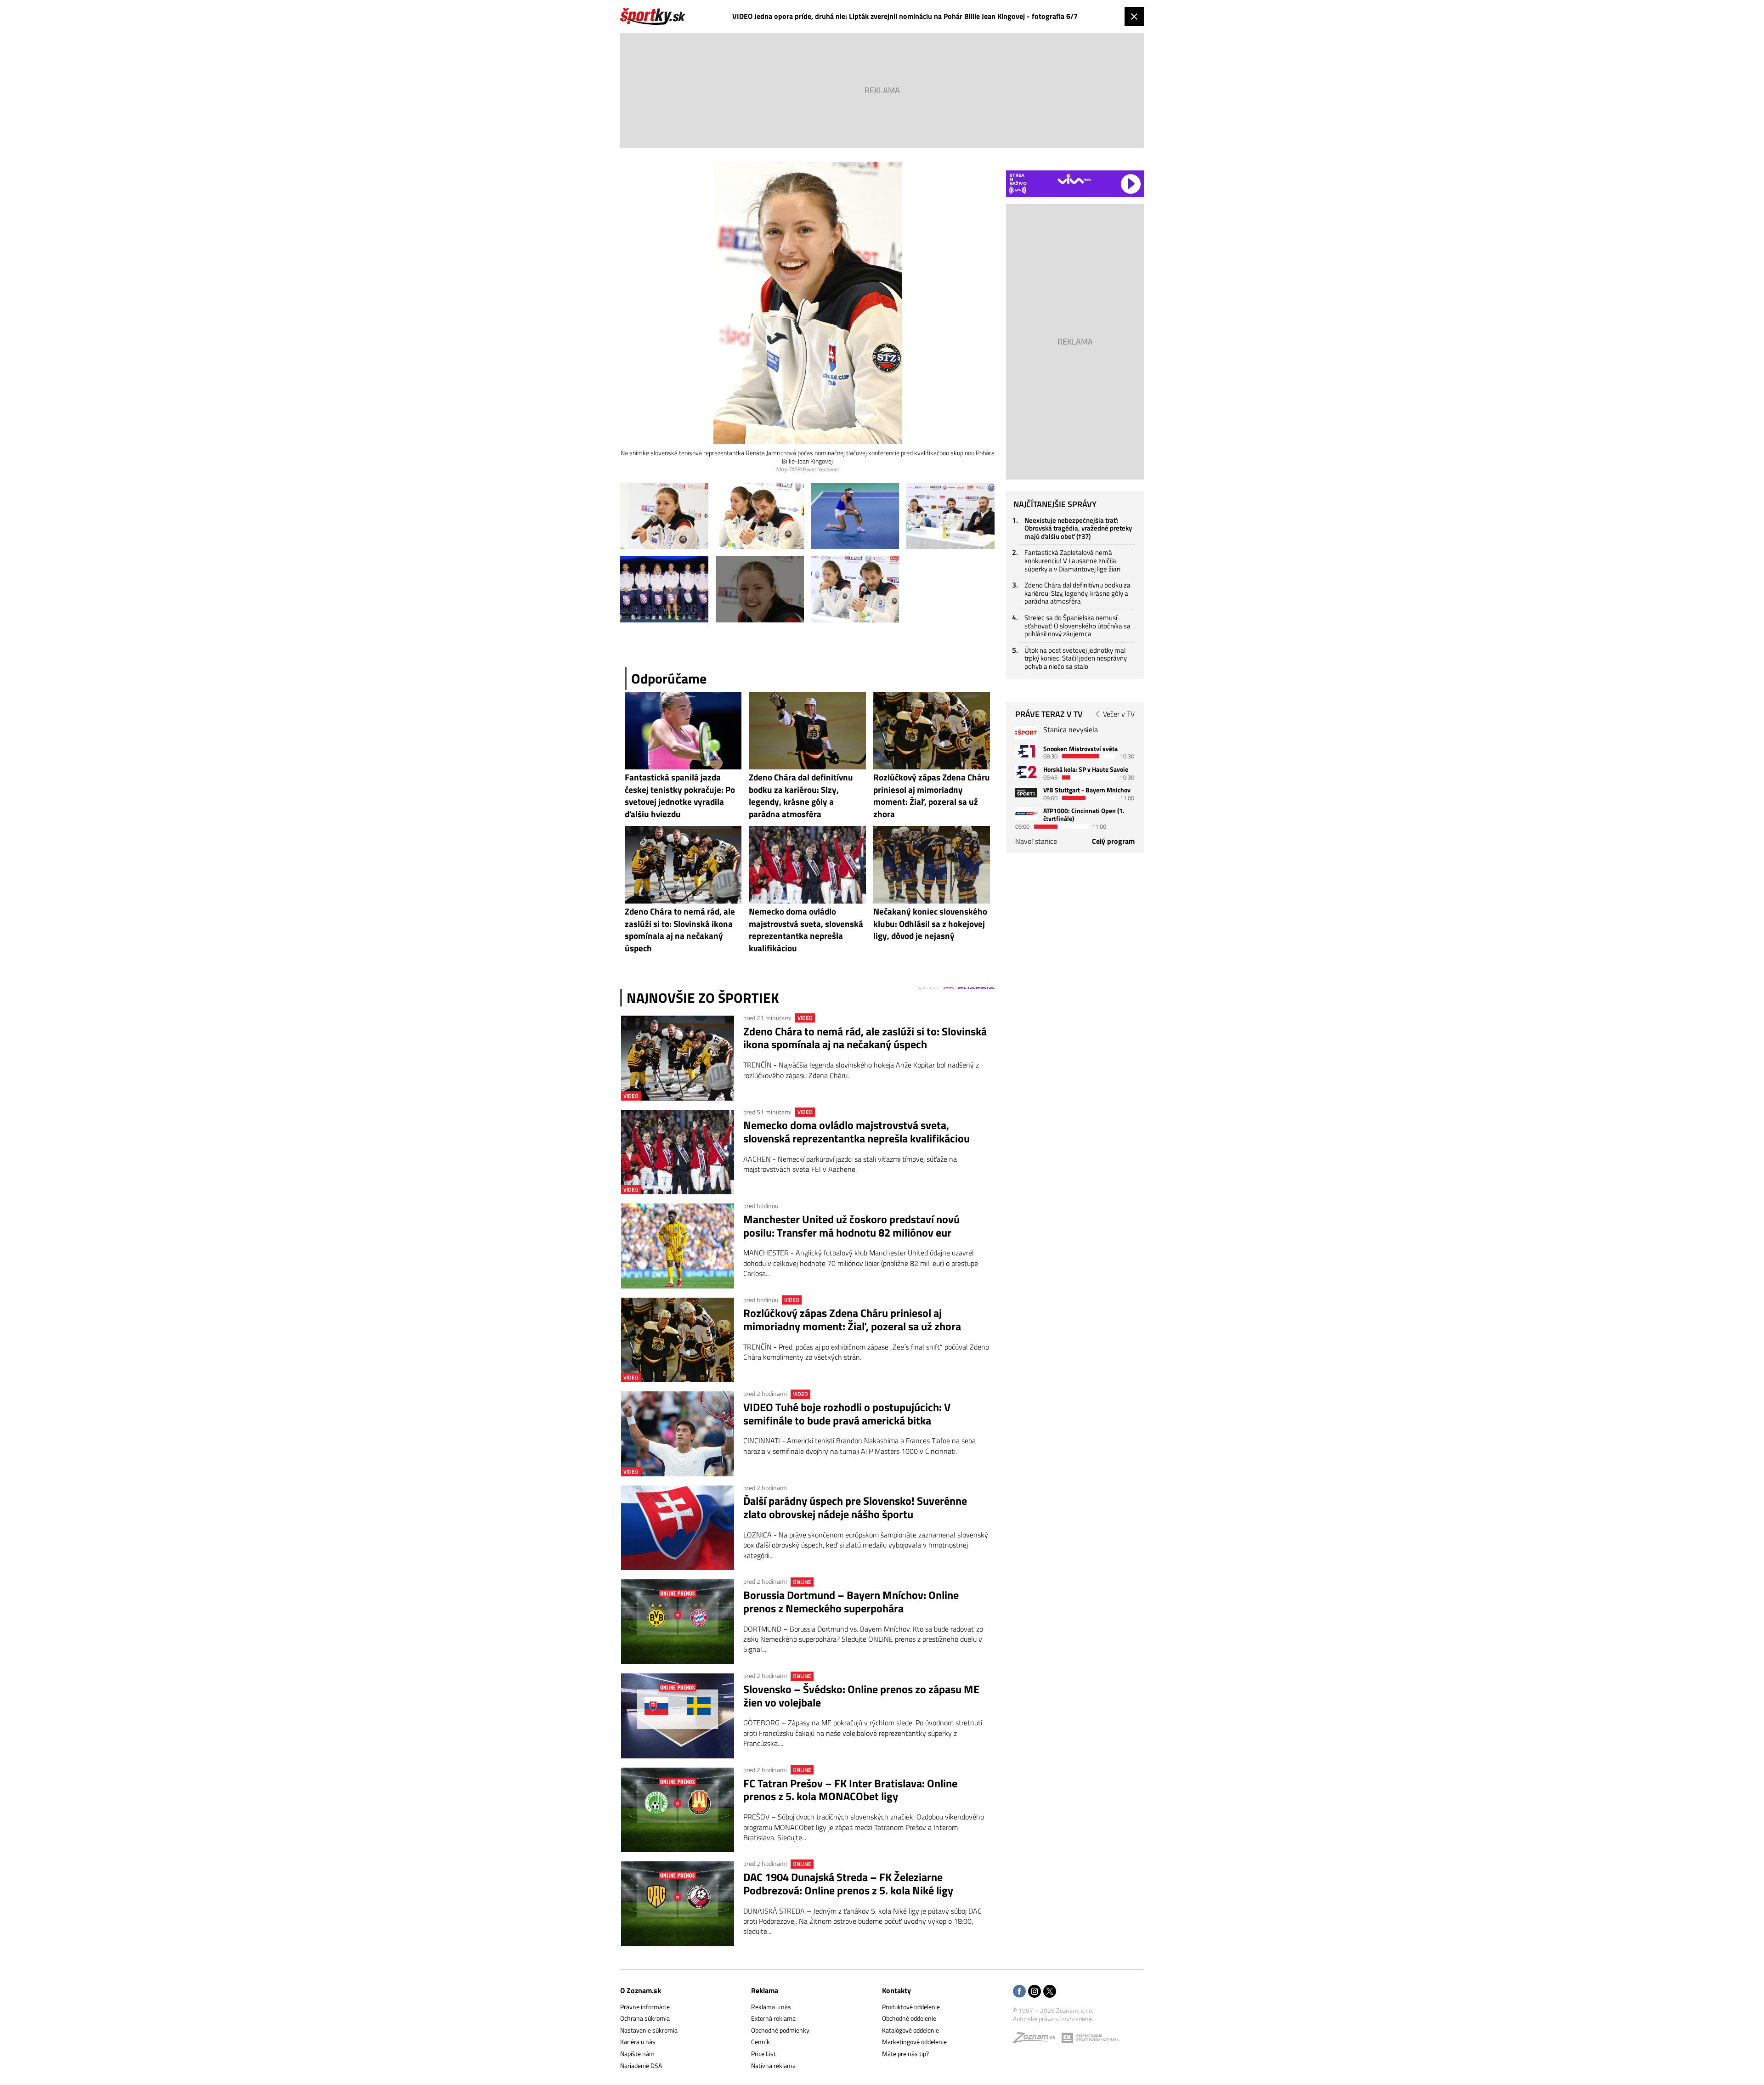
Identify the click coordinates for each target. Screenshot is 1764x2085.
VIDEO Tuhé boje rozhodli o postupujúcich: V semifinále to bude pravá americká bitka (847, 1414)
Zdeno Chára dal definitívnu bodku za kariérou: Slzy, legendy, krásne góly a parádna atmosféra (1077, 593)
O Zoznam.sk (641, 1990)
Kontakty (896, 1990)
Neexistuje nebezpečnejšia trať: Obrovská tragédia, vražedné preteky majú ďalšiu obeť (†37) (1078, 528)
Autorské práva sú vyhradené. (1053, 2019)
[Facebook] (1019, 1992)
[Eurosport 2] (1026, 772)
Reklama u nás (771, 2007)
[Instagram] (1035, 1992)
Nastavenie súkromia (649, 2030)
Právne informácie (645, 2007)
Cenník (760, 2042)
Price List (763, 2054)
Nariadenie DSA (641, 2065)
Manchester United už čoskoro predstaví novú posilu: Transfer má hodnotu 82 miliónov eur (851, 1226)
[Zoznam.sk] (1037, 2040)
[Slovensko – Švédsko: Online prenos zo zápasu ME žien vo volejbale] (678, 1716)
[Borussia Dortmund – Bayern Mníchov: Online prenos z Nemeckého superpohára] (678, 1622)
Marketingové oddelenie (914, 2042)
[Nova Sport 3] (1026, 793)
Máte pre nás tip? (905, 2054)
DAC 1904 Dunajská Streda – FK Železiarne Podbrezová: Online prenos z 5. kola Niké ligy (848, 1884)
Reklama (765, 1990)
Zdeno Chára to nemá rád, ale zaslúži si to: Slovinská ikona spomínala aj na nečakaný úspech (865, 1038)
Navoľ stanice (1036, 841)
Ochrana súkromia (645, 2018)
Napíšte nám (637, 2054)
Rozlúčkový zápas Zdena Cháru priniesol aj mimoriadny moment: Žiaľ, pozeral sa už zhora (852, 1320)
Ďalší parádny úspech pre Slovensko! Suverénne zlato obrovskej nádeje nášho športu (855, 1508)
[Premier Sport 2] (1026, 813)
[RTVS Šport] (1026, 732)
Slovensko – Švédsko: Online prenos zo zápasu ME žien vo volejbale (861, 1696)
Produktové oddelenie (911, 2007)
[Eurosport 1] (1026, 751)
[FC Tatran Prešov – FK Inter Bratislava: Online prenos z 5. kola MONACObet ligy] (678, 1810)
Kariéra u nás (638, 2042)
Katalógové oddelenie (910, 2030)
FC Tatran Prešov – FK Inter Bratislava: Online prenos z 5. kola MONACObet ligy (850, 1790)
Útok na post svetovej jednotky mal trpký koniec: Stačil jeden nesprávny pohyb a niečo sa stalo (1076, 658)
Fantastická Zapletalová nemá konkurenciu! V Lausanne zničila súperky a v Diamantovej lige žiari (1072, 560)
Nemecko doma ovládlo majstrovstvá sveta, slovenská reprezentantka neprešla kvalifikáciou (857, 1132)
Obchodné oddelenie (909, 2018)
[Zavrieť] (1134, 17)
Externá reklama (773, 2018)
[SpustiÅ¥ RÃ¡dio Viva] (1074, 179)
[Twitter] (1050, 1992)
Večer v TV (1119, 714)
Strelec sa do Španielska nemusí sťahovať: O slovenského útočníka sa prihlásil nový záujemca (1077, 626)
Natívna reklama (773, 2065)
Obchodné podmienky (780, 2030)
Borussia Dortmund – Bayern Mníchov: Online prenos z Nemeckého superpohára (851, 1602)
